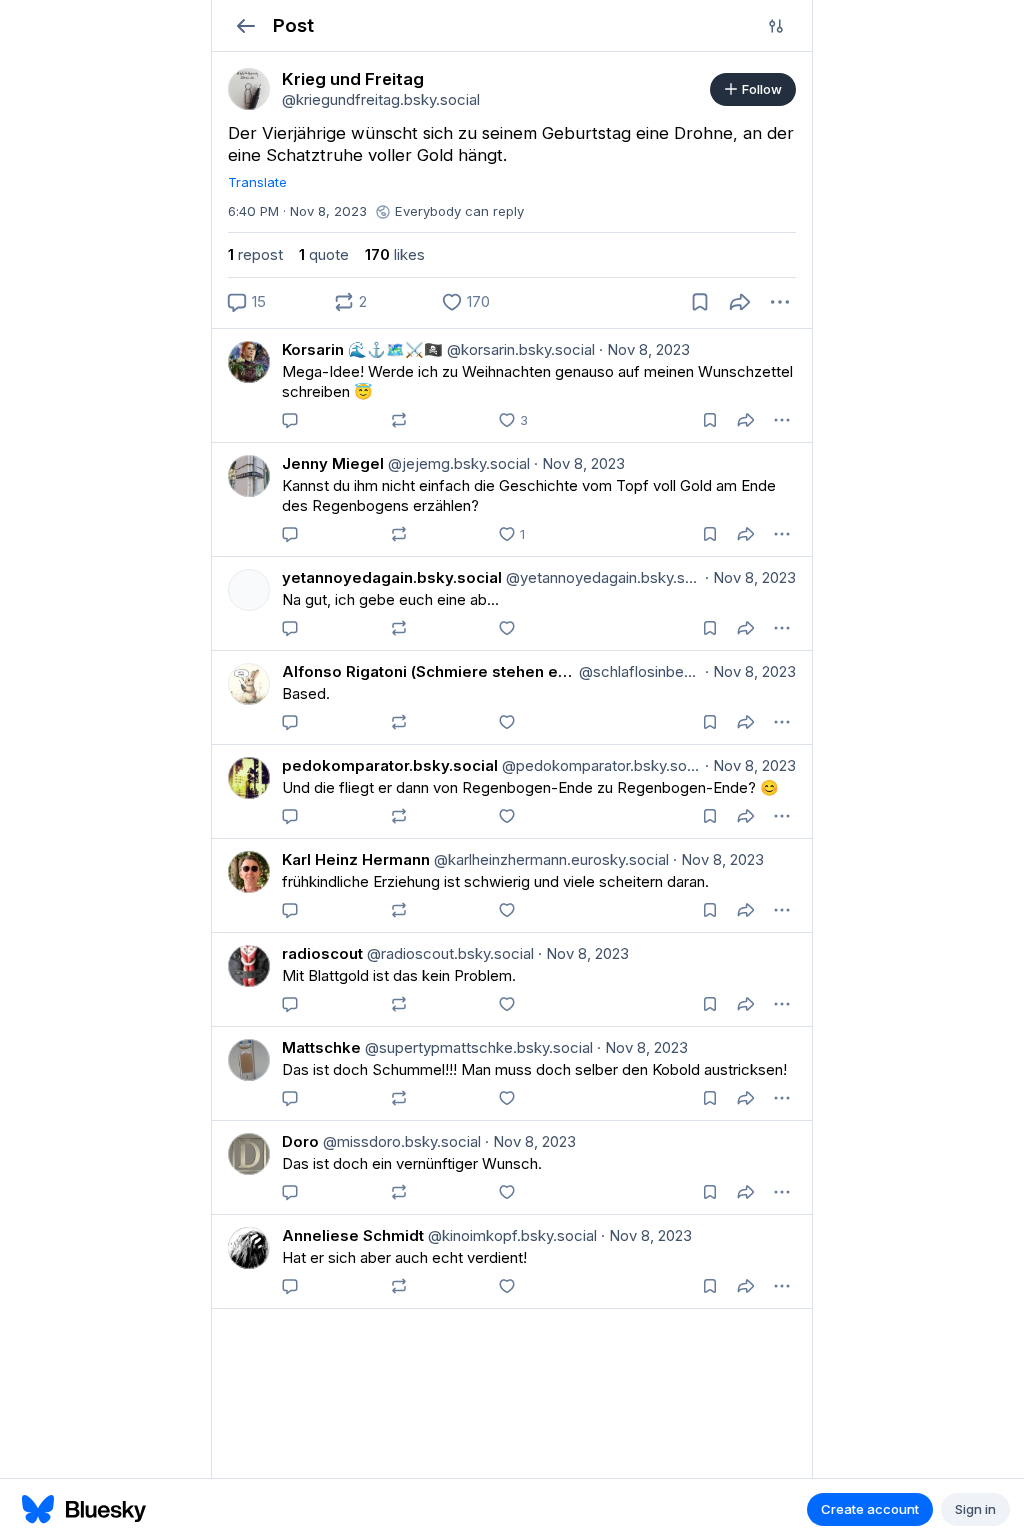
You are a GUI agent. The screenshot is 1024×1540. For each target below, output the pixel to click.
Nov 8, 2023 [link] (644, 349)
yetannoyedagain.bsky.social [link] (392, 577)
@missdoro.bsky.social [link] (400, 1141)
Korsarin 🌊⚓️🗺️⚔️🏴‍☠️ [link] (362, 349)
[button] (245, 25)
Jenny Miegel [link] (333, 463)
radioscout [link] (322, 953)
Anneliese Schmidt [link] (353, 1235)
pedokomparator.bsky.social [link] (390, 765)
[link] (249, 89)
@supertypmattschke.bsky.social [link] (477, 1047)
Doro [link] (300, 1141)
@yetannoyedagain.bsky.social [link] (601, 577)
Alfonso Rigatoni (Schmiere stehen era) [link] (428, 671)
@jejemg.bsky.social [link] (457, 463)
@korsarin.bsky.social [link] (519, 349)
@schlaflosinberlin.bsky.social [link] (638, 671)
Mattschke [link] (321, 1047)
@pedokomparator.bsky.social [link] (599, 765)
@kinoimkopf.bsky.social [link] (510, 1235)
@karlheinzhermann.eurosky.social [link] (549, 859)
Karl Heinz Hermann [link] (356, 859)
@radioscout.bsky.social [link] (448, 953)
